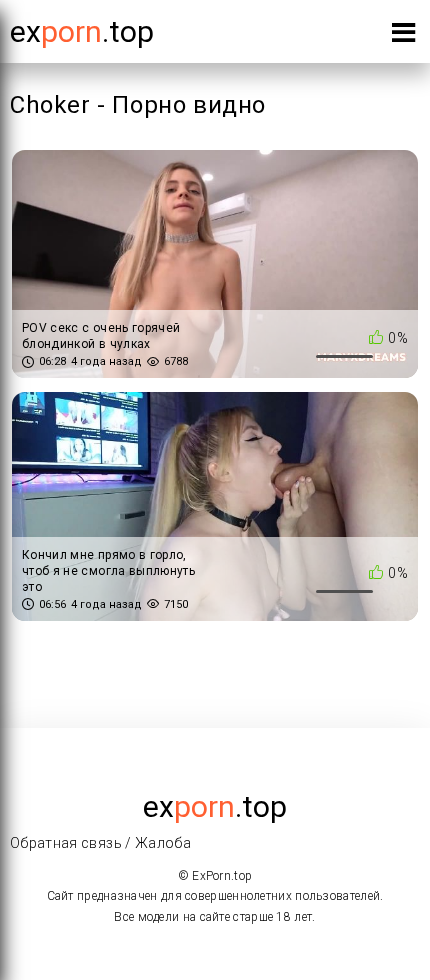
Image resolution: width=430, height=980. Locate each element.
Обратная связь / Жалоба (100, 843)
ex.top (215, 806)
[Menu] (403, 36)
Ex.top (82, 31)
